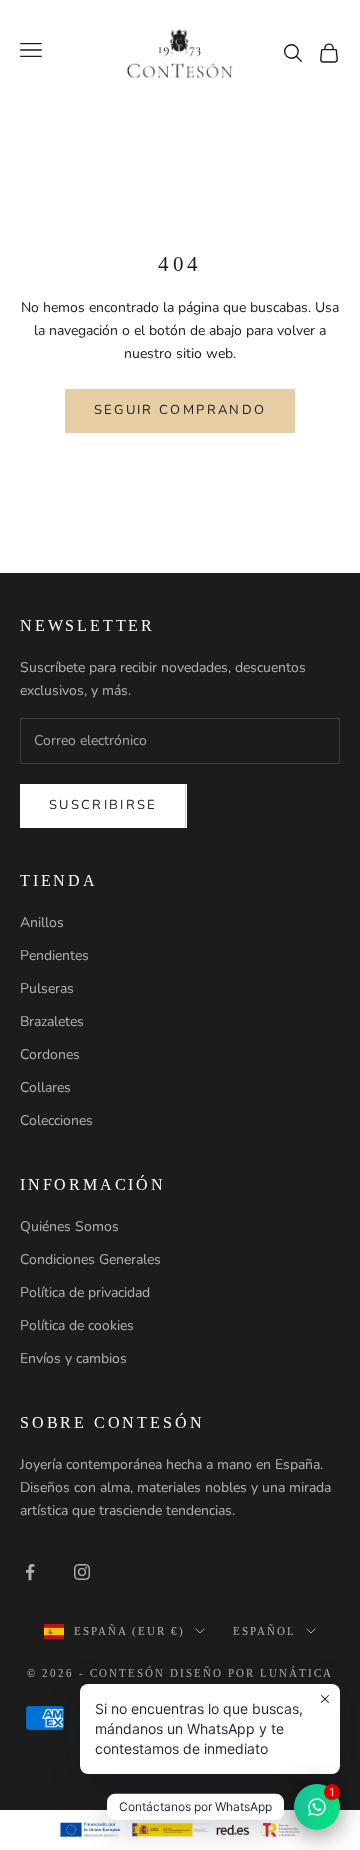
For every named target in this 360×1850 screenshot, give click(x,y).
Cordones (50, 1054)
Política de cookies (77, 1325)
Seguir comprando (180, 410)
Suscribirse (103, 805)
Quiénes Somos (69, 1226)
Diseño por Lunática (251, 1673)
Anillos (42, 922)
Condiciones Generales (90, 1259)
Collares (45, 1087)
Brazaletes (52, 1021)
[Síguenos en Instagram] (82, 1572)
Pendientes (54, 955)
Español (264, 1631)
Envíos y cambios (73, 1358)
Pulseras (47, 988)
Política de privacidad (85, 1292)
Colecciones (56, 1120)
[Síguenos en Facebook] (30, 1572)
